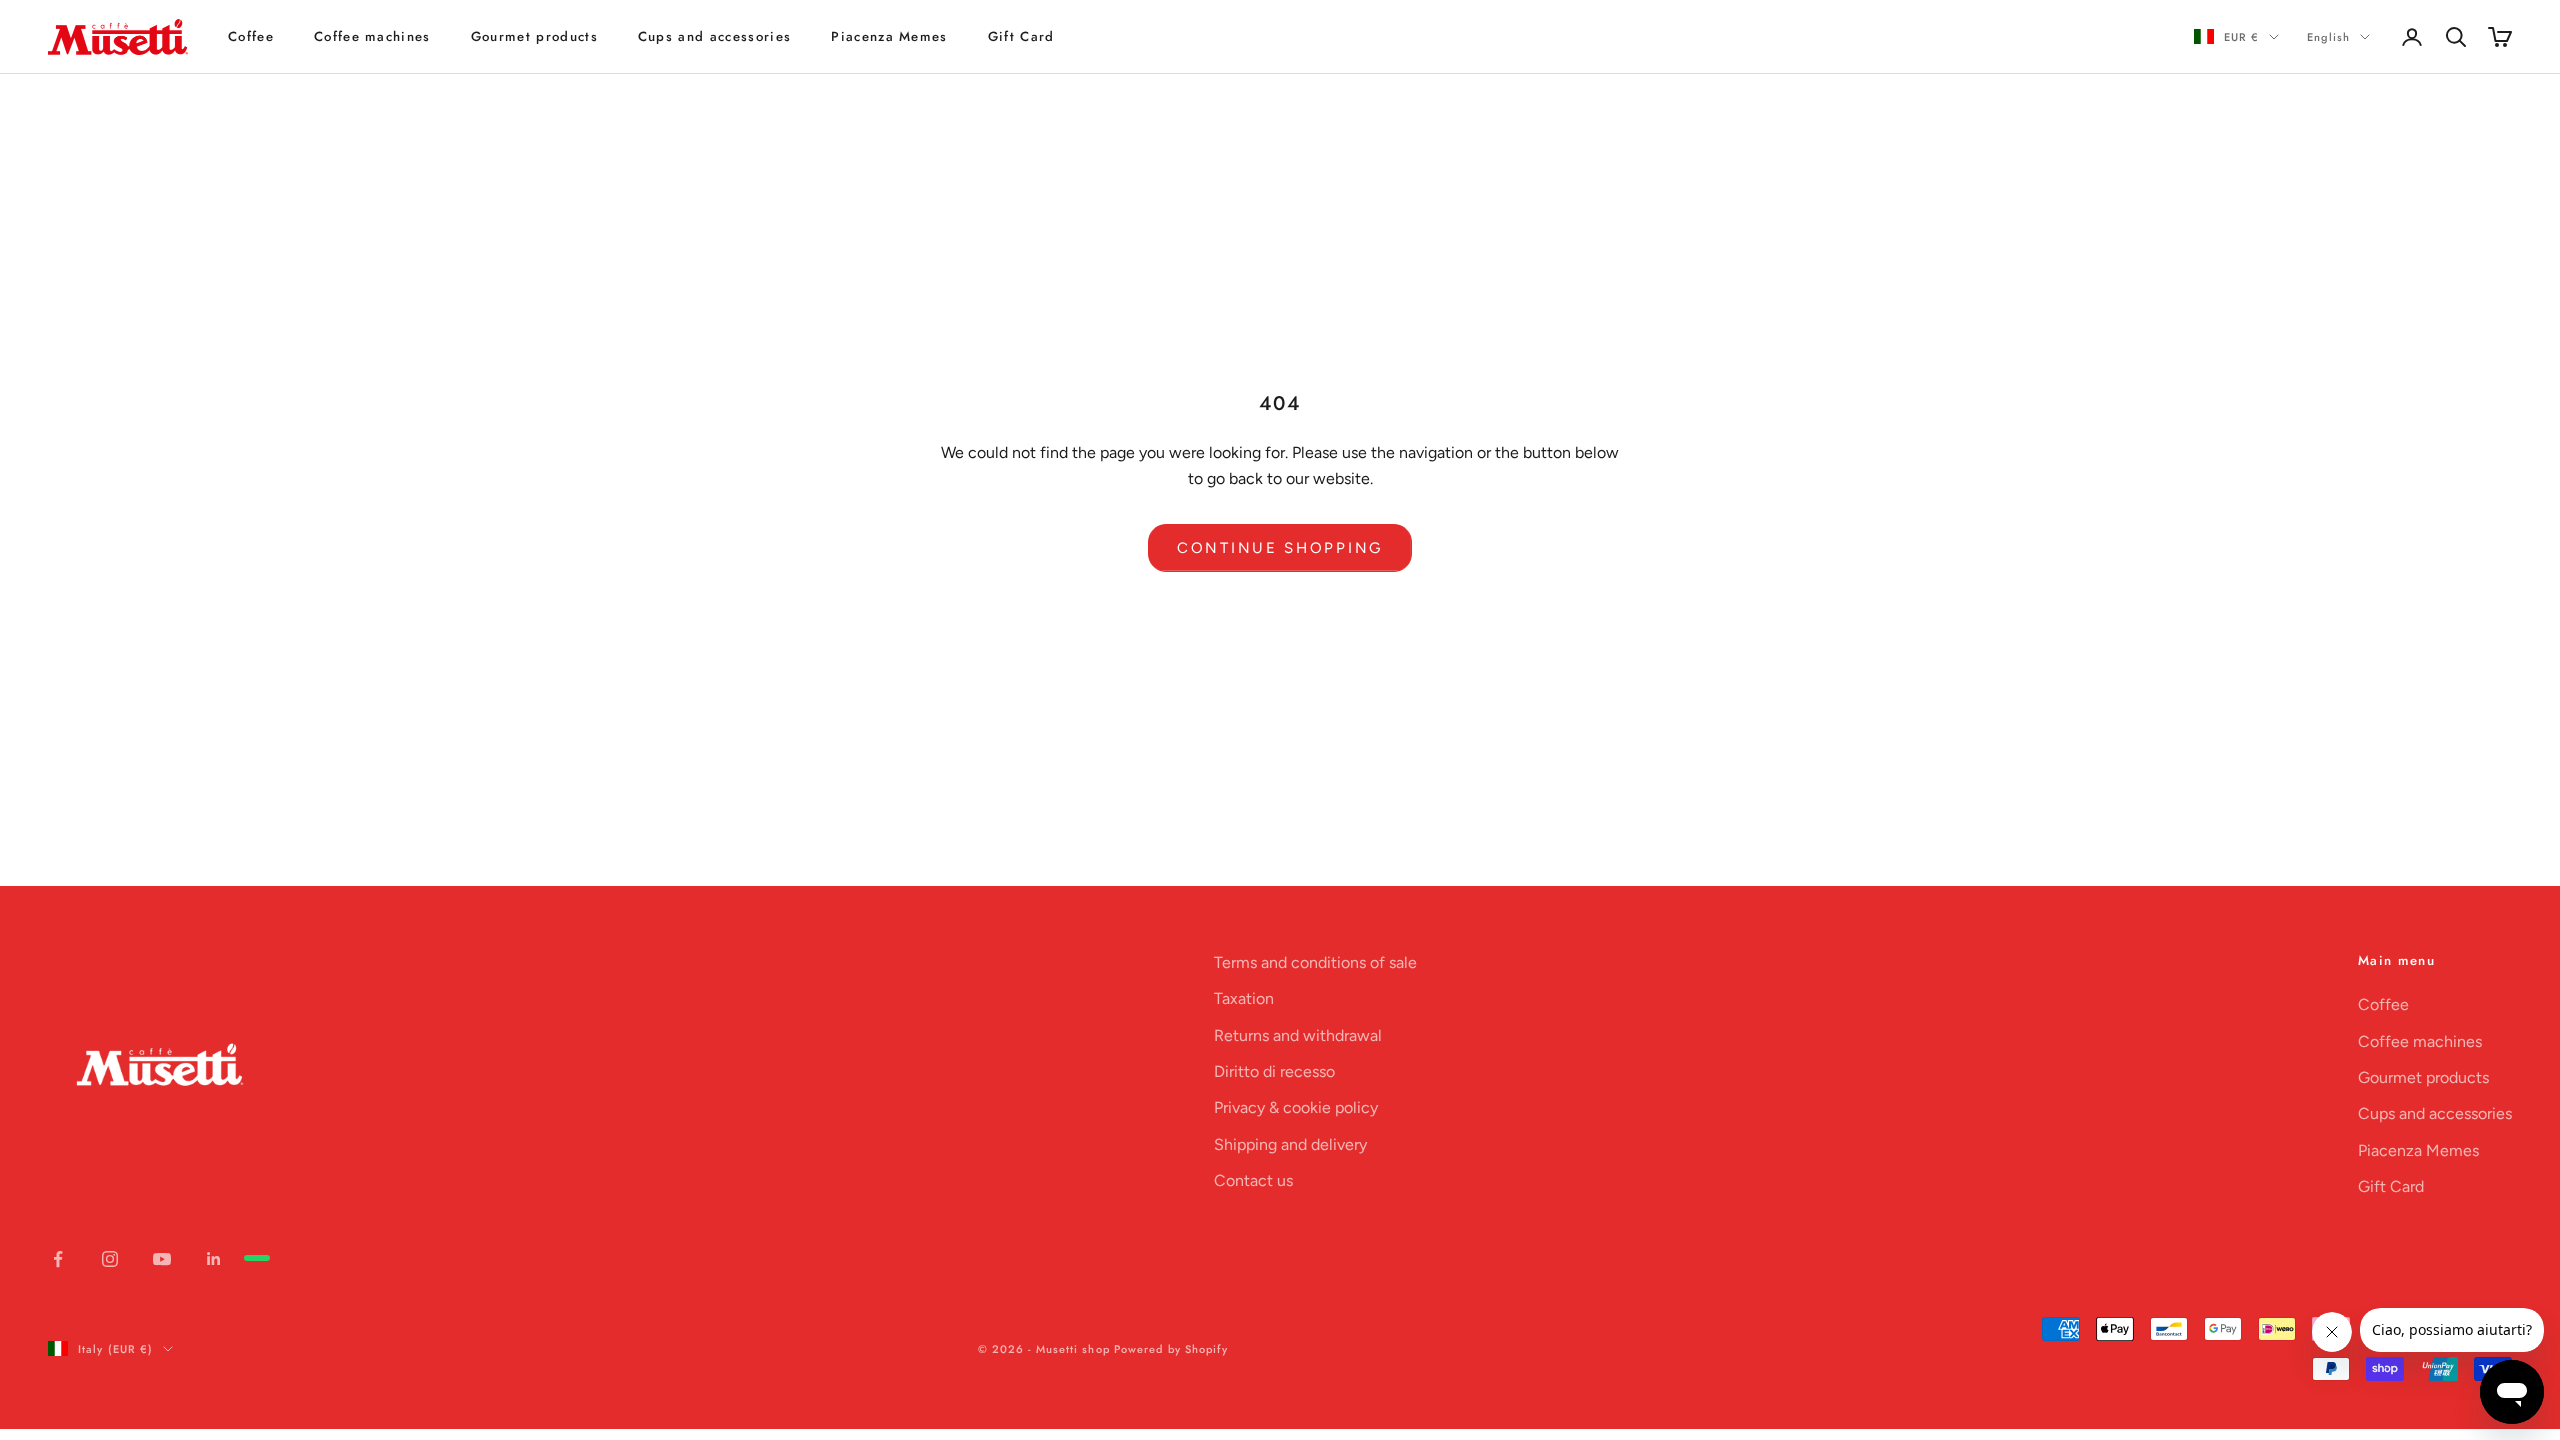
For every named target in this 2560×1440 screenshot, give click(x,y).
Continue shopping (1280, 548)
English (2328, 37)
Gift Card (1021, 36)
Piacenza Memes (889, 36)
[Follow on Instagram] (110, 1259)
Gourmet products (534, 36)
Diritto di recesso (1274, 1071)
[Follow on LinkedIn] (214, 1259)
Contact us (1253, 1180)
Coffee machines (372, 36)
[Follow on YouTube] (162, 1259)
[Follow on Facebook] (58, 1259)
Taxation (1244, 998)
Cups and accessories (714, 36)
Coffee (251, 36)
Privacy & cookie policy (1296, 1107)
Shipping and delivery (1290, 1144)
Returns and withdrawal (1298, 1035)
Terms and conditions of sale (1315, 962)
